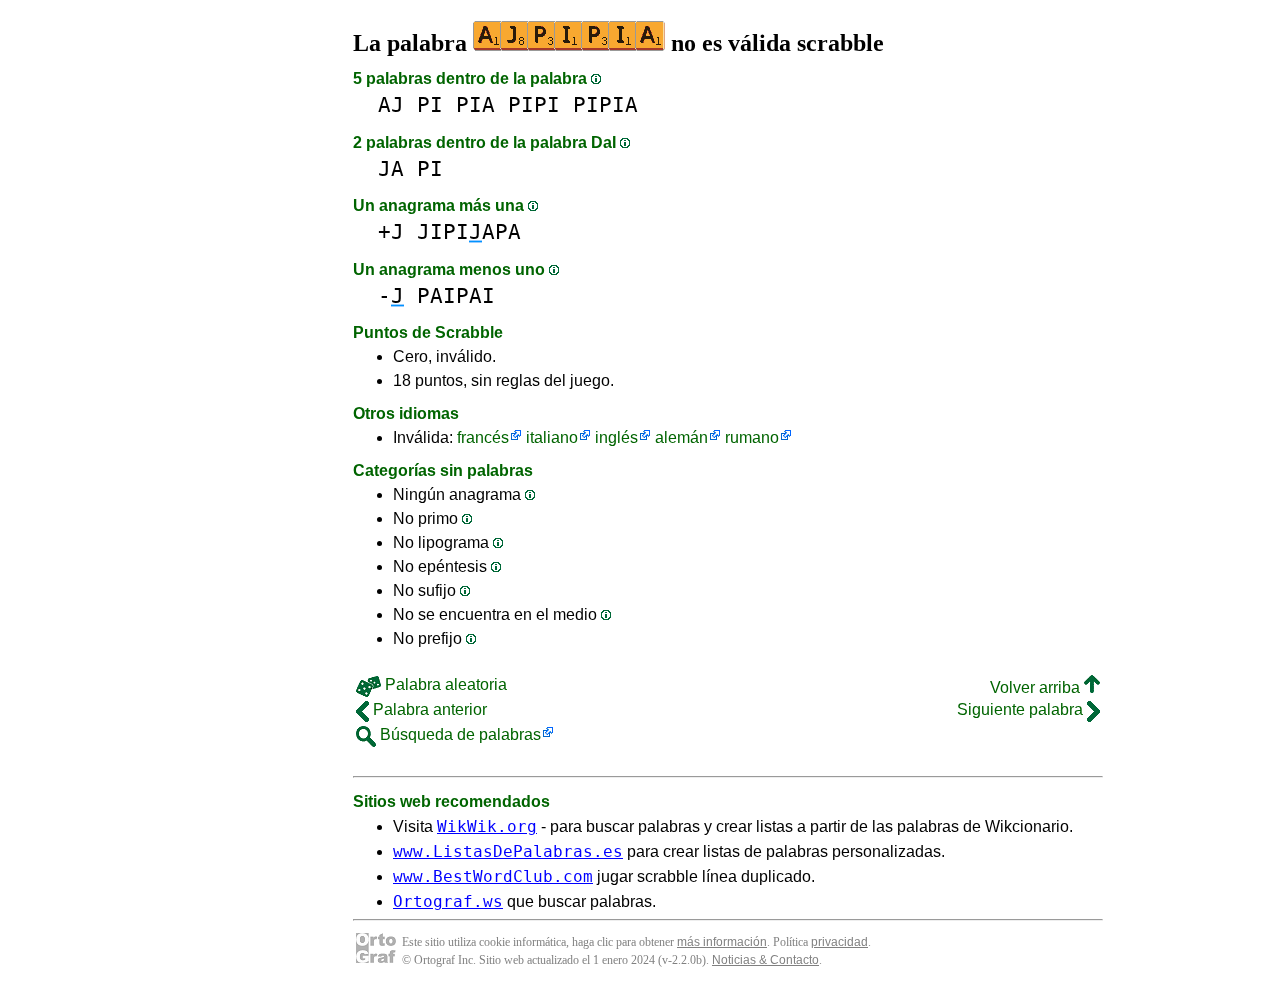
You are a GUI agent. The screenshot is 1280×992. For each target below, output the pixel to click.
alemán (681, 437)
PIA (475, 104)
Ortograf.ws (448, 901)
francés (483, 437)
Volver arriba (1037, 687)
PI (430, 104)
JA (391, 168)
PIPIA (605, 104)
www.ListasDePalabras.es (508, 851)
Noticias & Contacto (765, 960)
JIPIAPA (469, 231)
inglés (616, 437)
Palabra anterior (428, 709)
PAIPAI (456, 295)
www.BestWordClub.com (493, 876)
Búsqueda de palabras (458, 734)
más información (722, 942)
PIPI (534, 104)
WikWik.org (487, 826)
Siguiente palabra (1022, 709)
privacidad (839, 942)
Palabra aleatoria (444, 684)
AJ (391, 104)
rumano (752, 437)
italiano (552, 437)
